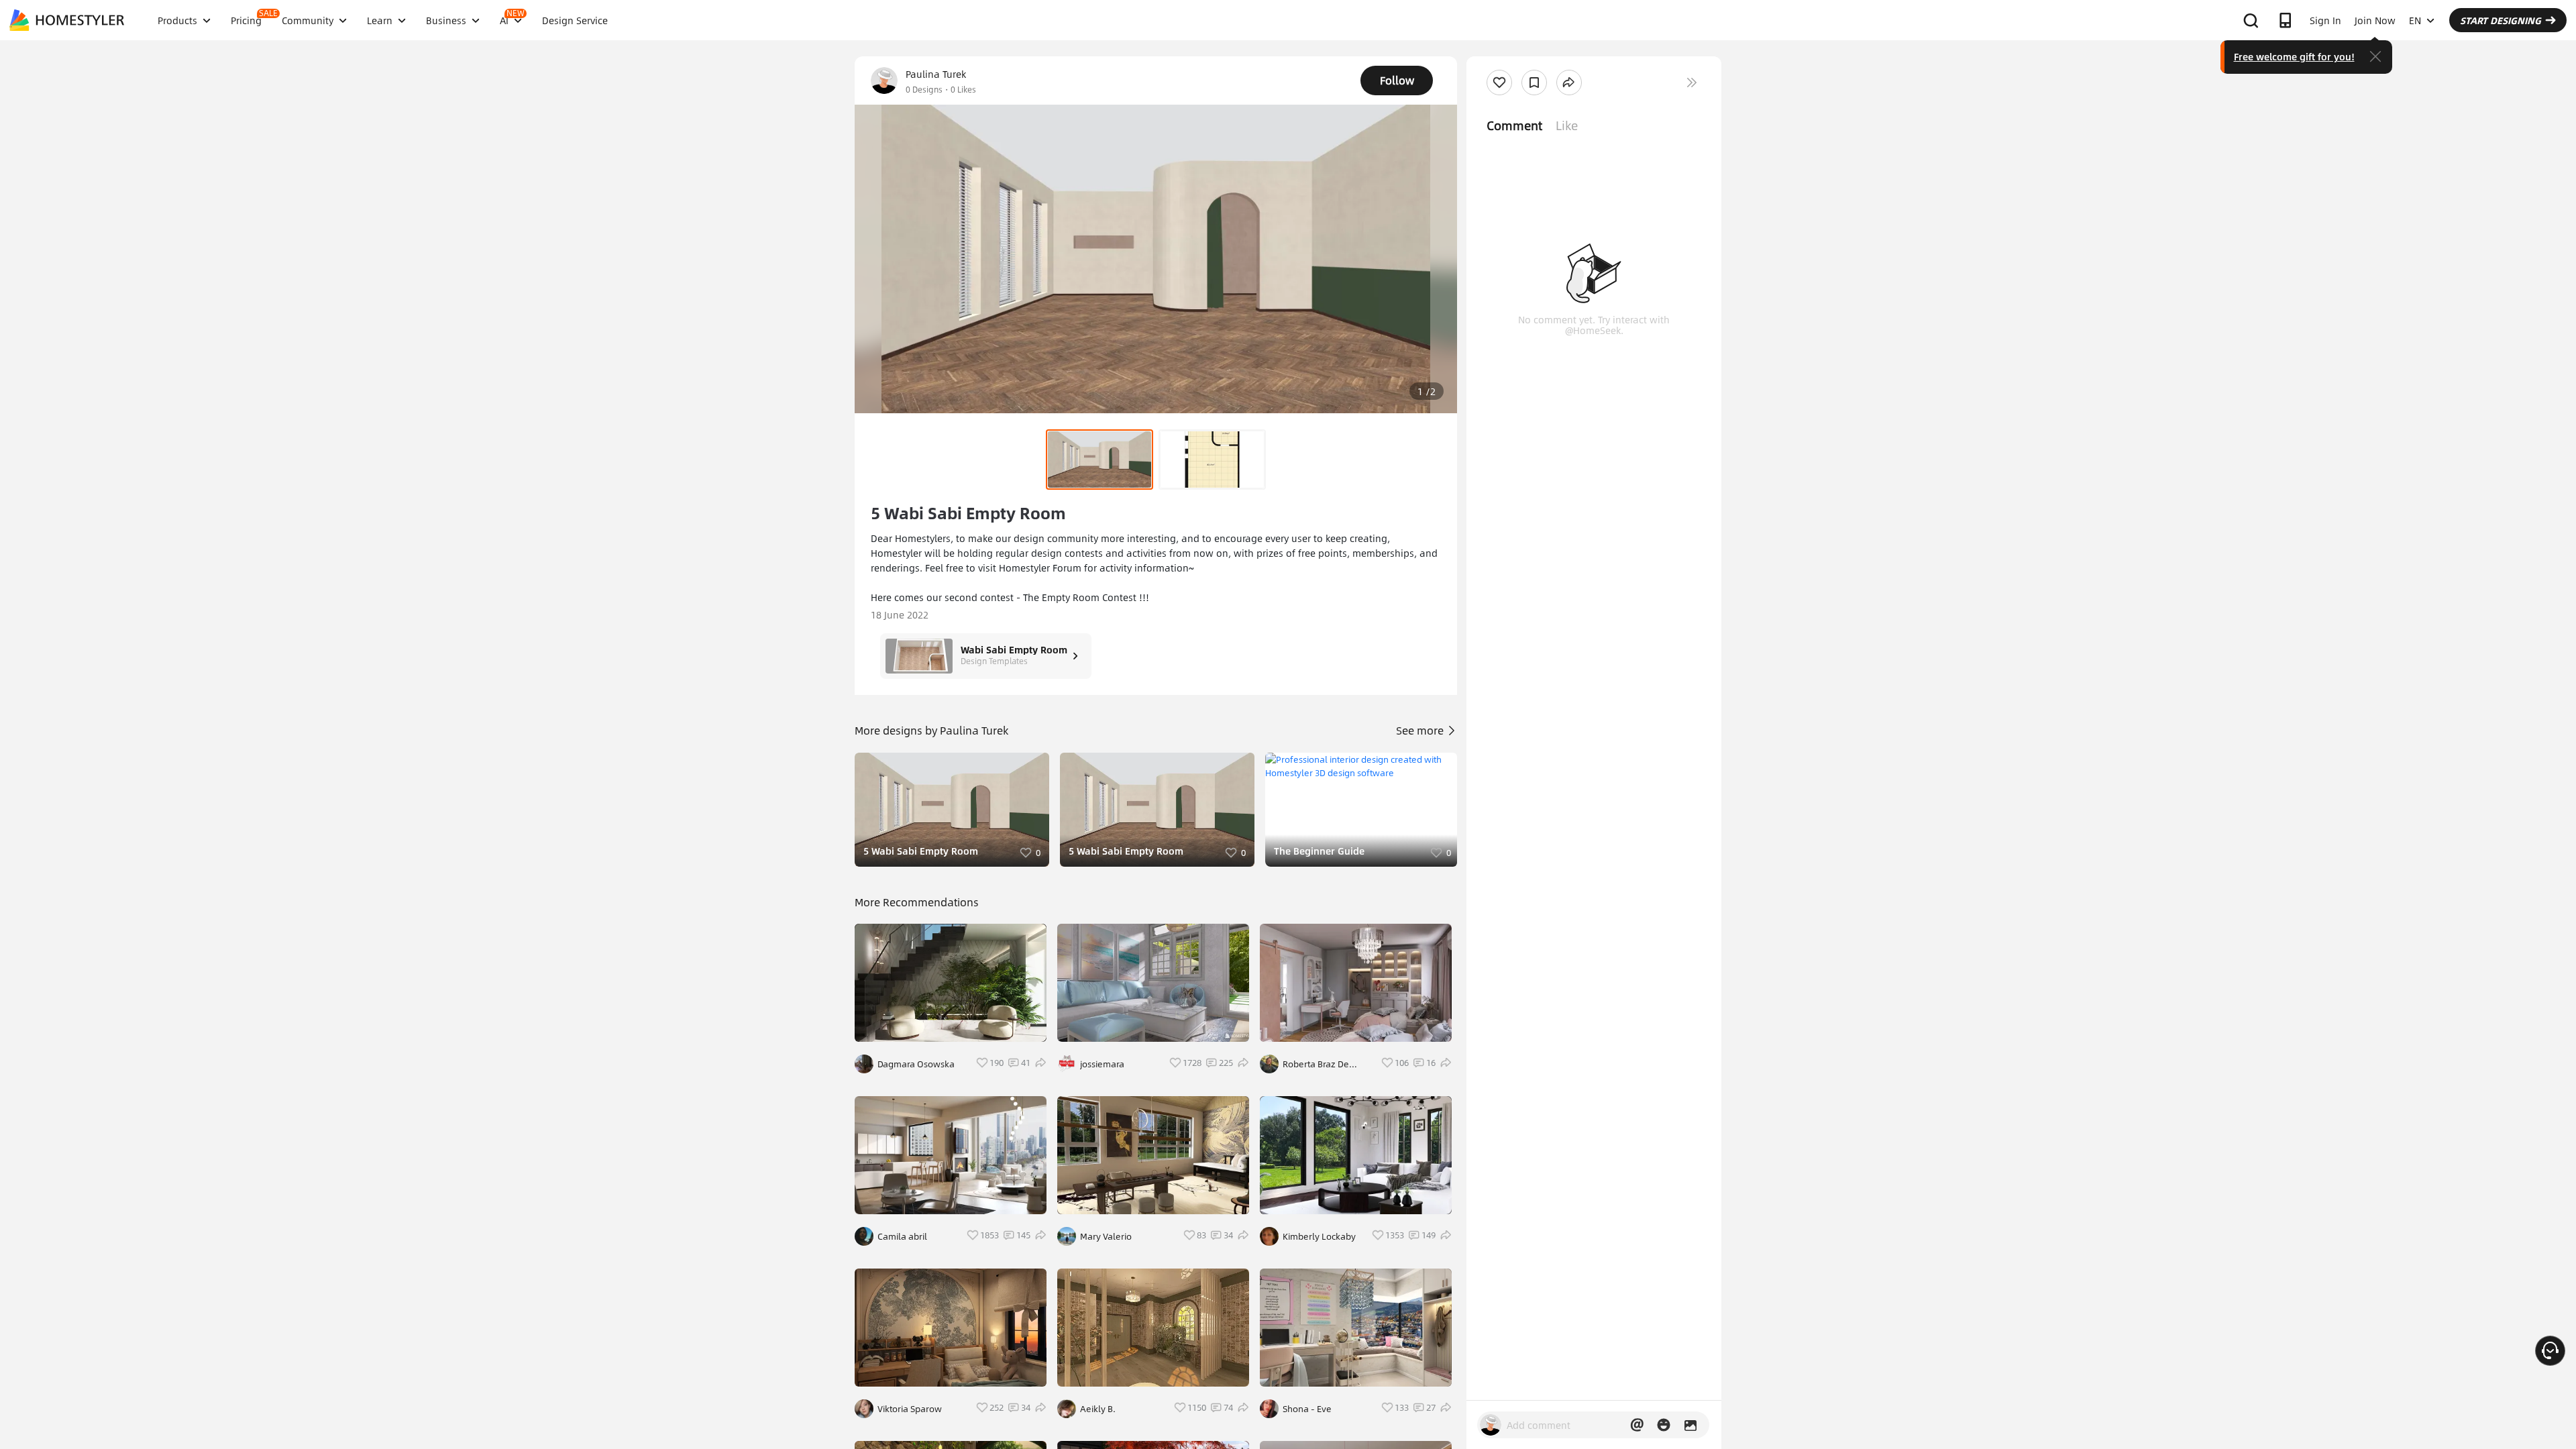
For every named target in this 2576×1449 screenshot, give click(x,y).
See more (1421, 730)
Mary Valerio (1106, 1236)
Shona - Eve (1307, 1409)
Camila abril (902, 1236)
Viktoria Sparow (910, 1409)
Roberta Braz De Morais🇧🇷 (1316, 1064)
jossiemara (1102, 1064)
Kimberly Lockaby (1319, 1236)
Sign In (2325, 20)
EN (2415, 20)
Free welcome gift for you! (2294, 56)
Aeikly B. (1098, 1409)
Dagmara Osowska (916, 1064)
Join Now (2375, 20)
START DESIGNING (2501, 20)
